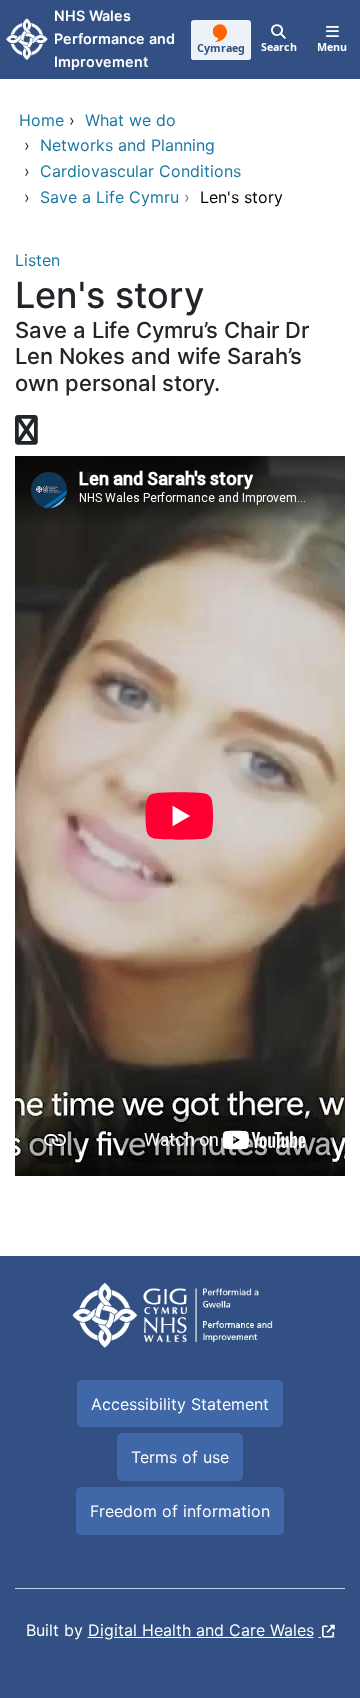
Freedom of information (180, 1511)
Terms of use (180, 1457)
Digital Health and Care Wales (201, 1630)
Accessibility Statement (180, 1404)
